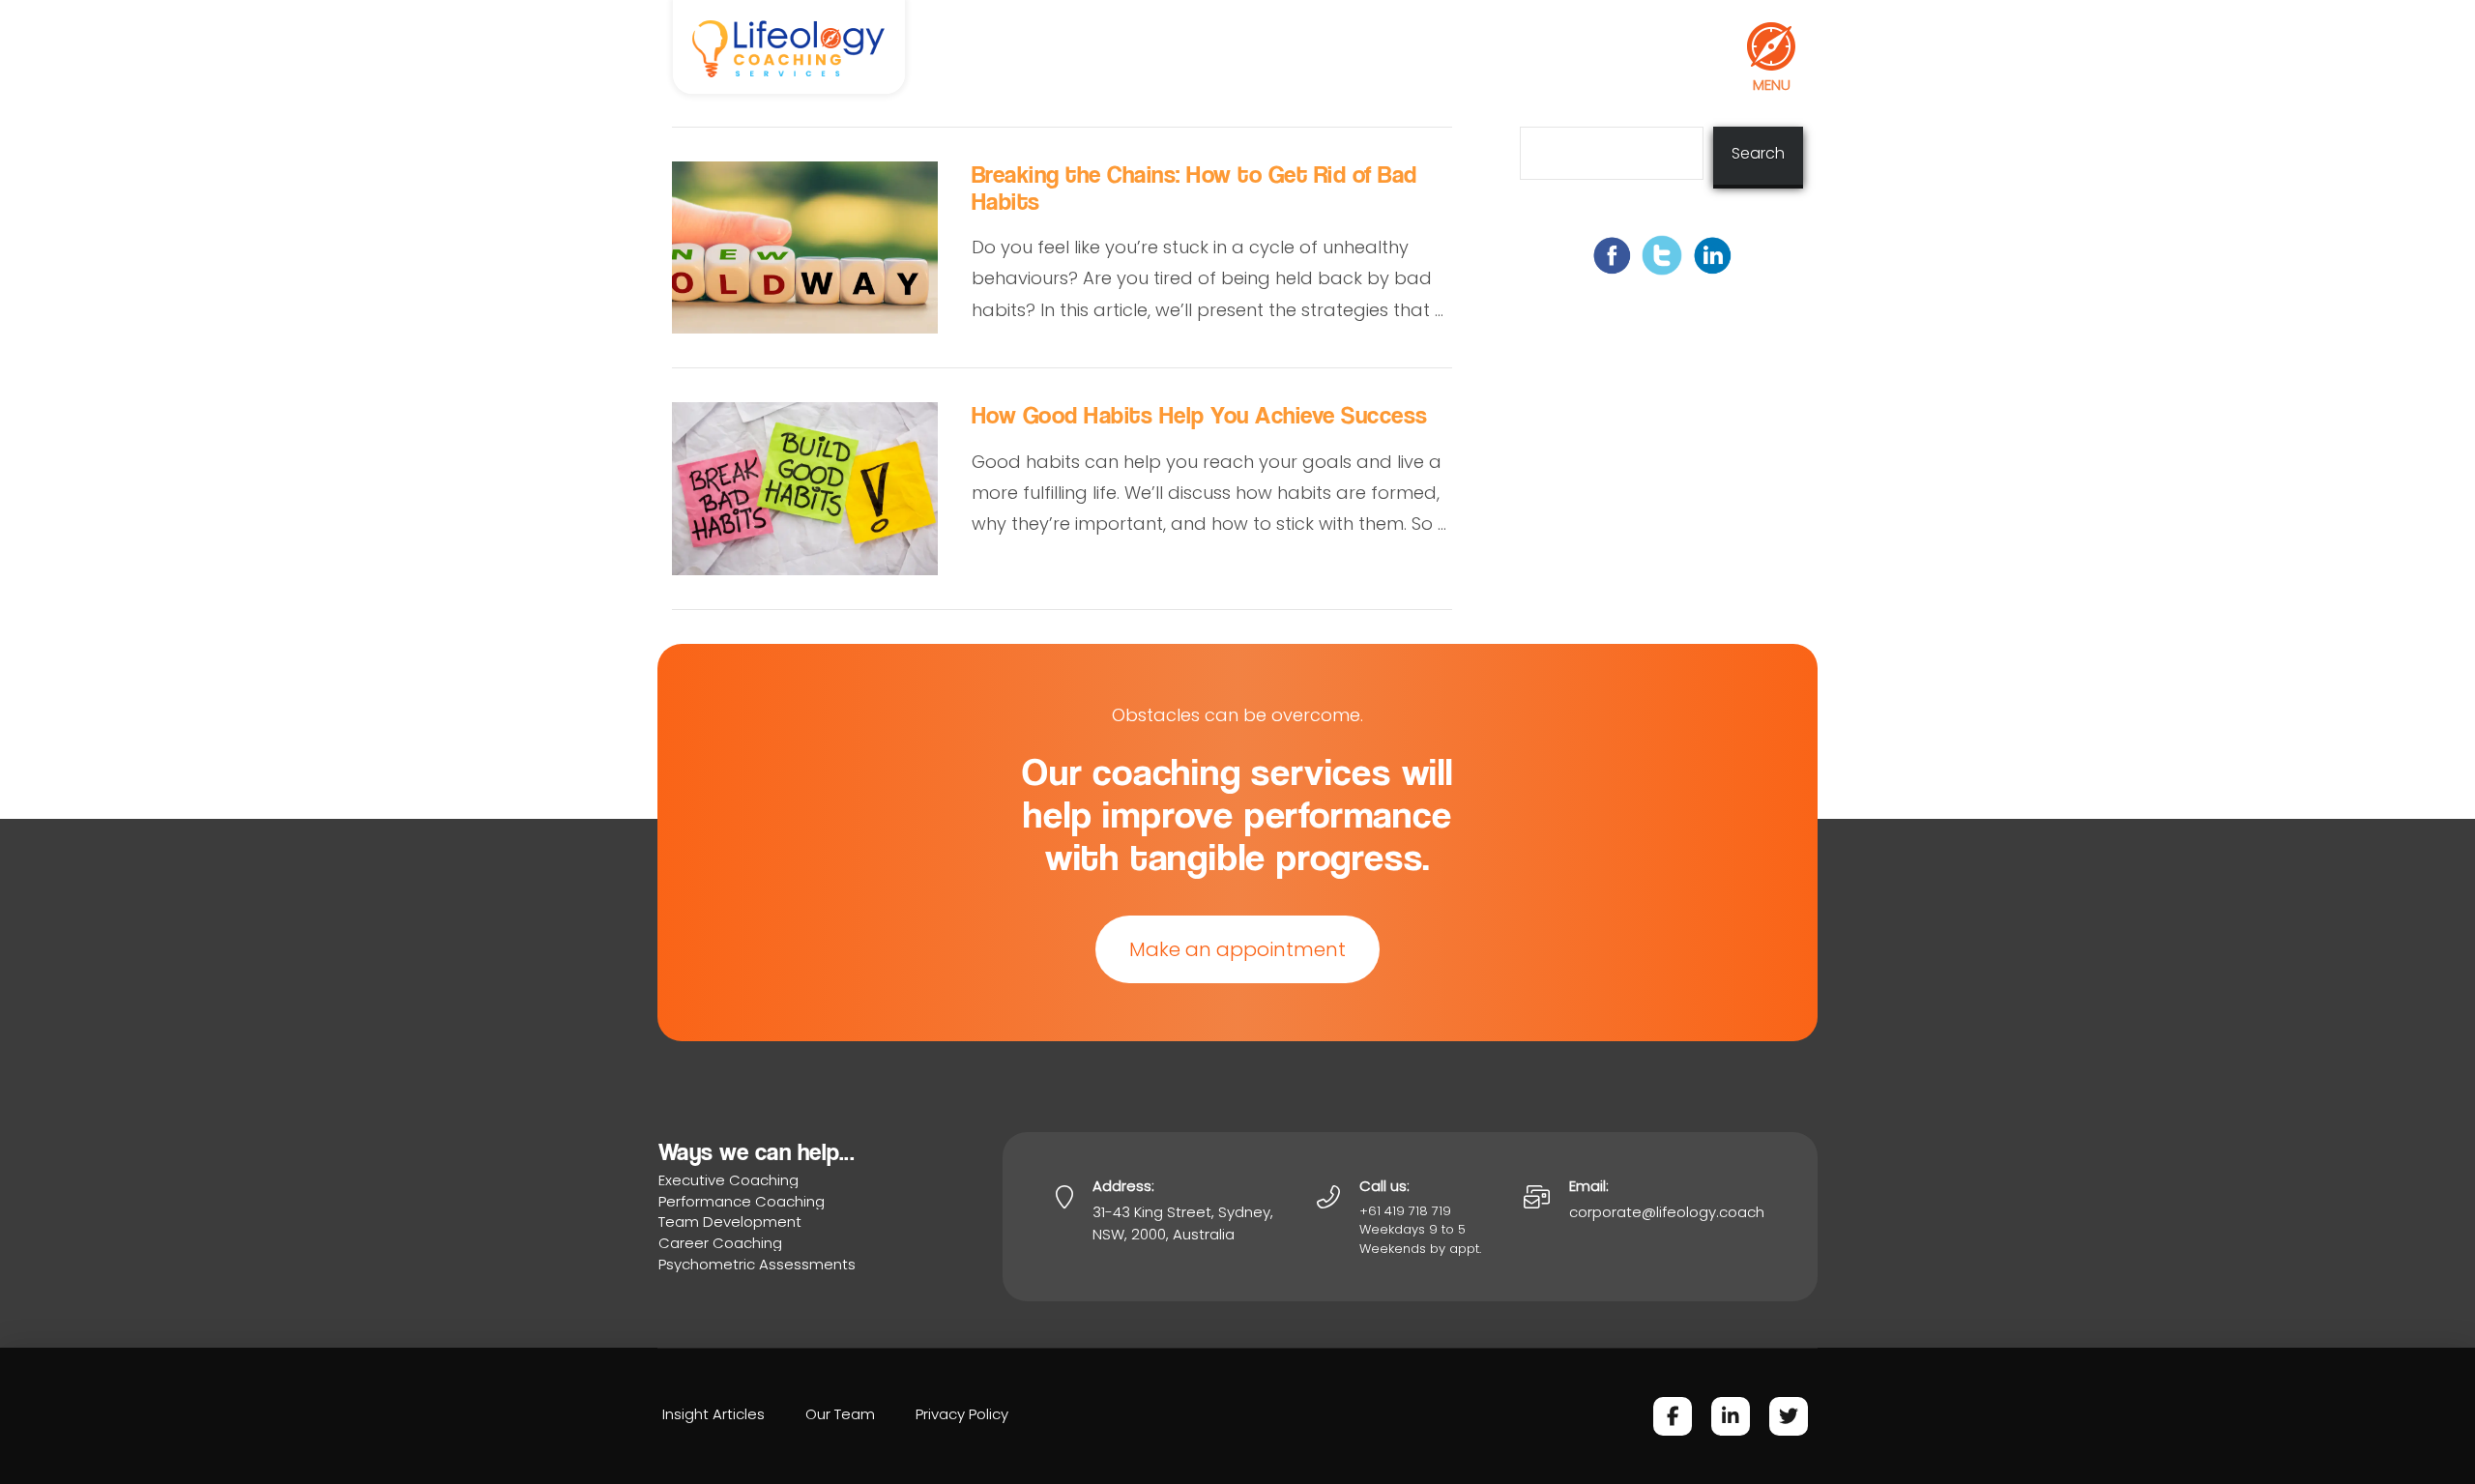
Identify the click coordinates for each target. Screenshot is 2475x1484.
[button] (1771, 46)
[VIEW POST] (805, 247)
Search (1758, 153)
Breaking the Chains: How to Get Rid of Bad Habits (1194, 188)
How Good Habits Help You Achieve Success (1200, 415)
